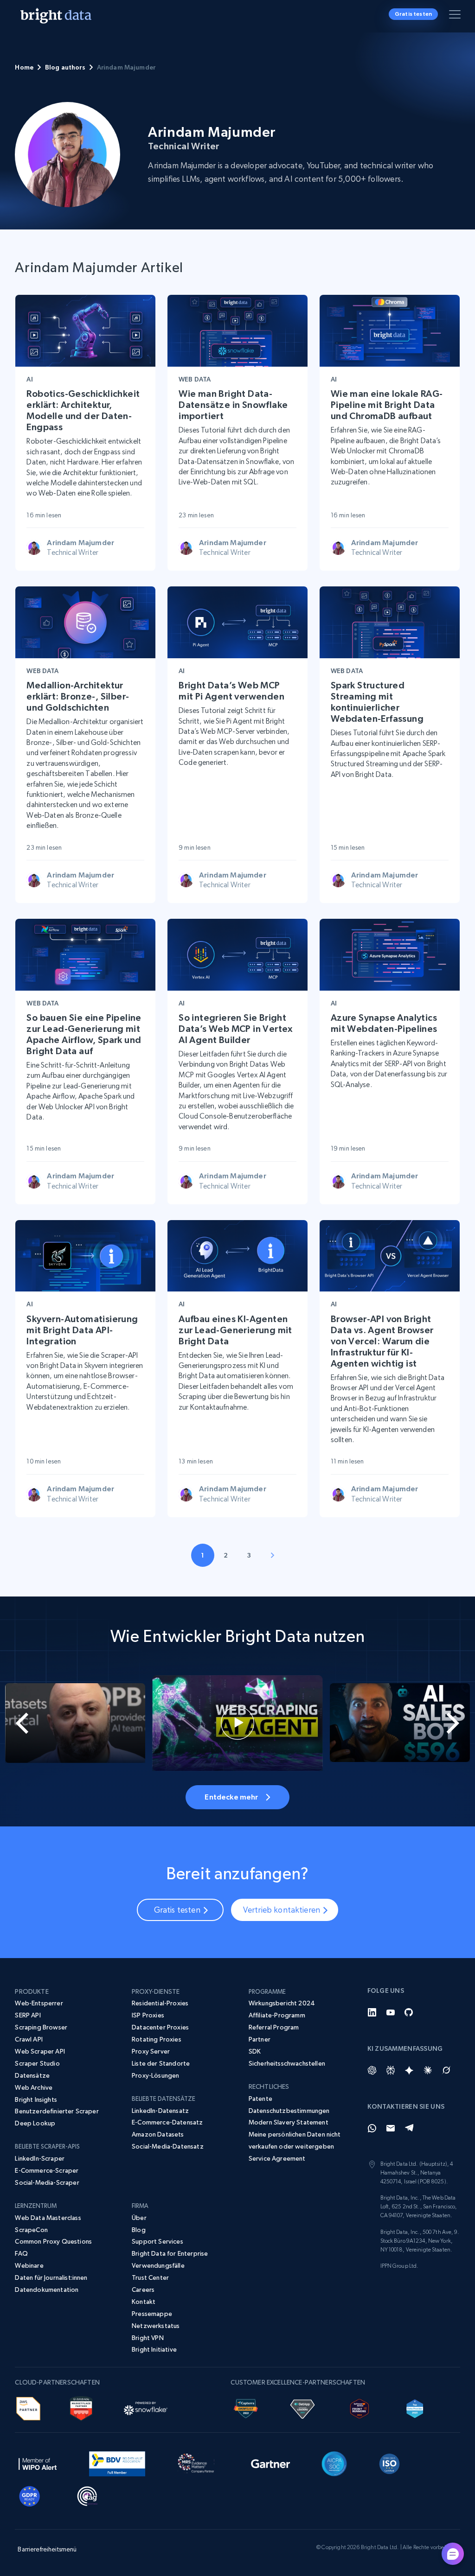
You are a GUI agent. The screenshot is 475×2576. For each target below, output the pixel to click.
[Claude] (428, 2070)
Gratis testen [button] (413, 14)
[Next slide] (451, 1723)
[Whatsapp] (372, 2128)
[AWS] (28, 2407)
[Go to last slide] (24, 1723)
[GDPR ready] (30, 2495)
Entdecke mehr (231, 1797)
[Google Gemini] (409, 2070)
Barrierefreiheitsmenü (47, 2549)
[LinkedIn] (372, 2012)
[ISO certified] (390, 2462)
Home (24, 67)
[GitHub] (409, 2012)
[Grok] (446, 2070)
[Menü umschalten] (456, 16)
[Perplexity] (391, 2070)
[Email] (391, 2128)
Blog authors (65, 67)
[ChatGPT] (372, 2070)
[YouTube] (391, 2012)
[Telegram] (409, 2128)
